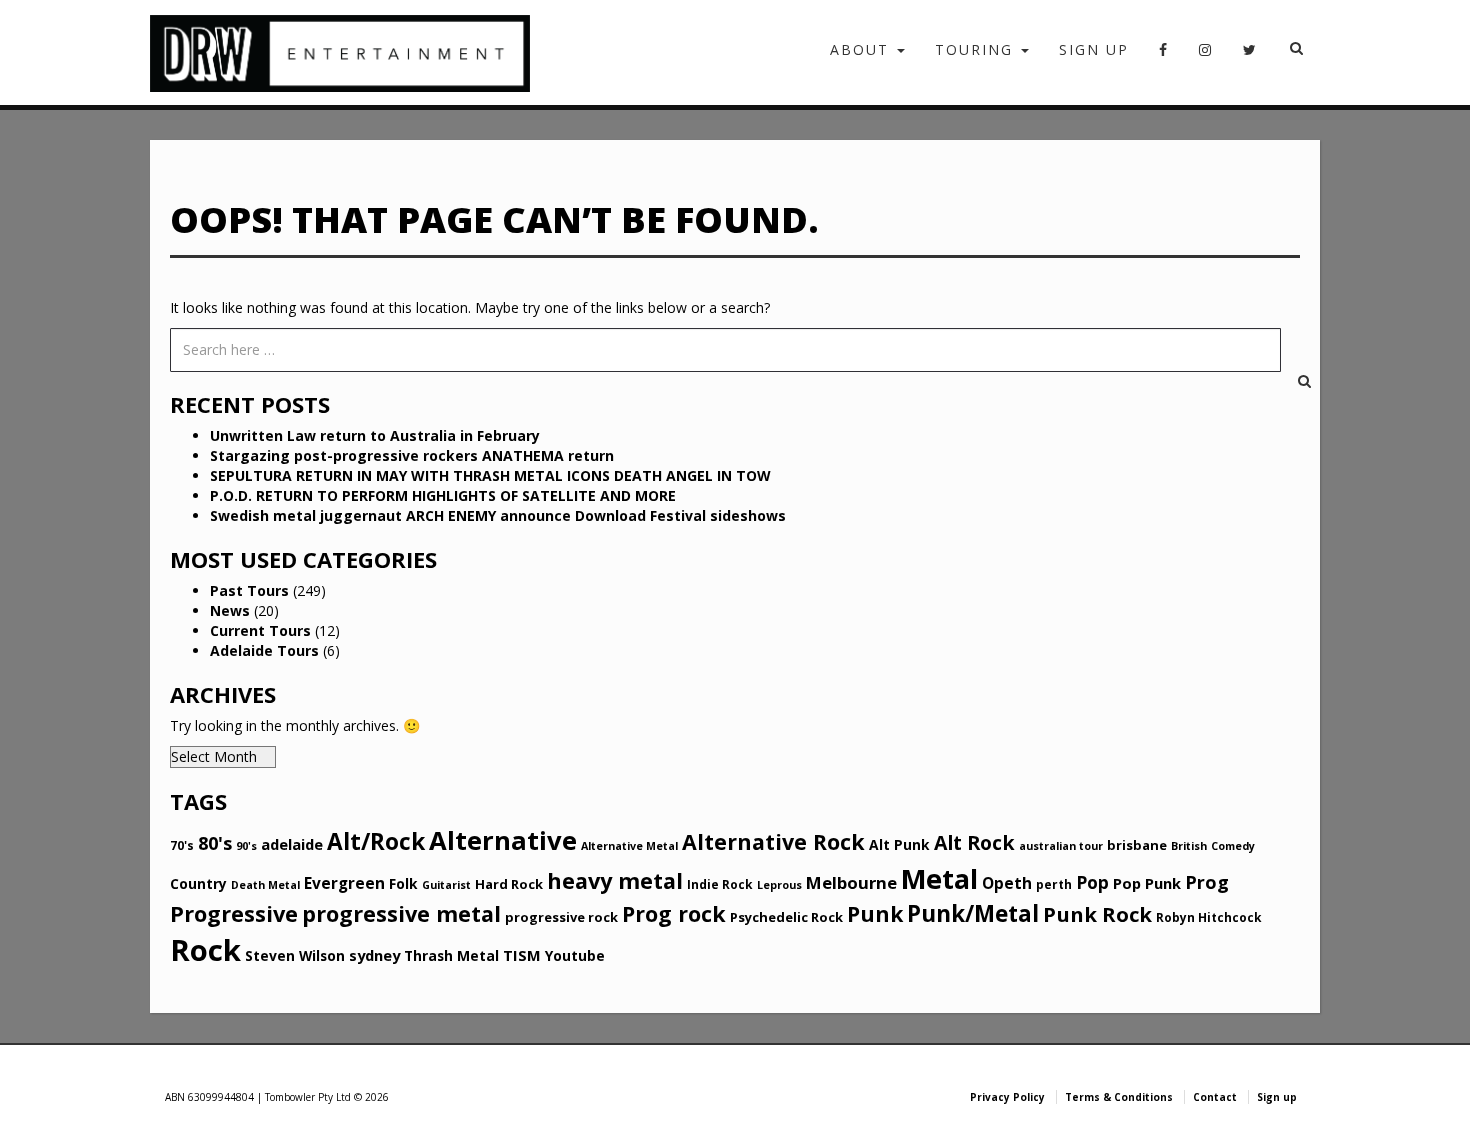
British (1189, 846)
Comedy (1233, 846)
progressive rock (561, 917)
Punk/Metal (973, 913)
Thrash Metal (451, 955)
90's (246, 846)
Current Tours (260, 630)
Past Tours (249, 590)
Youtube (575, 955)
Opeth (1007, 883)
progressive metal (401, 913)
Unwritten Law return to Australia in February (375, 435)
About (862, 49)
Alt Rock (974, 842)
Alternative (503, 840)
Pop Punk (1147, 883)
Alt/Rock (376, 841)
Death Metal (265, 885)
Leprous (779, 885)
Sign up (1094, 49)
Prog (1207, 882)
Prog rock (674, 913)
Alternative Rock (773, 841)
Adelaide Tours (264, 650)
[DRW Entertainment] (340, 52)
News (230, 610)
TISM (522, 955)
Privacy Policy (1007, 1097)
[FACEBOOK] (1164, 56)
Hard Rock (509, 884)
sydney (374, 955)
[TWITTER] (1250, 56)
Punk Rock (1097, 914)
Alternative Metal (629, 846)
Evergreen (344, 883)
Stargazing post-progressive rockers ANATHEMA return (412, 455)
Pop (1092, 882)
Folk (403, 883)
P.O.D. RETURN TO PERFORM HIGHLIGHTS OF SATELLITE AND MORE (443, 495)
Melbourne (851, 882)
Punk (875, 914)
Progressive (234, 913)
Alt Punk (899, 844)
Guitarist (446, 885)
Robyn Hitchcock (1209, 917)
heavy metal (615, 880)
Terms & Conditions (1119, 1097)
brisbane (1137, 845)
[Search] (1290, 350)
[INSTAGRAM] (1206, 56)
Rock (205, 950)
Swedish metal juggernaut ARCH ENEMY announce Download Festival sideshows (498, 515)
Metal (939, 878)
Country (198, 883)
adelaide (292, 844)
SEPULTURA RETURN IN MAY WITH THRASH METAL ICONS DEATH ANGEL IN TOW (490, 475)
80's (215, 843)
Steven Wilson (295, 955)
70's (182, 845)
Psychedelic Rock (786, 917)
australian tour (1061, 846)
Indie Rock (720, 884)
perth (1054, 884)
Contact (1215, 1097)
